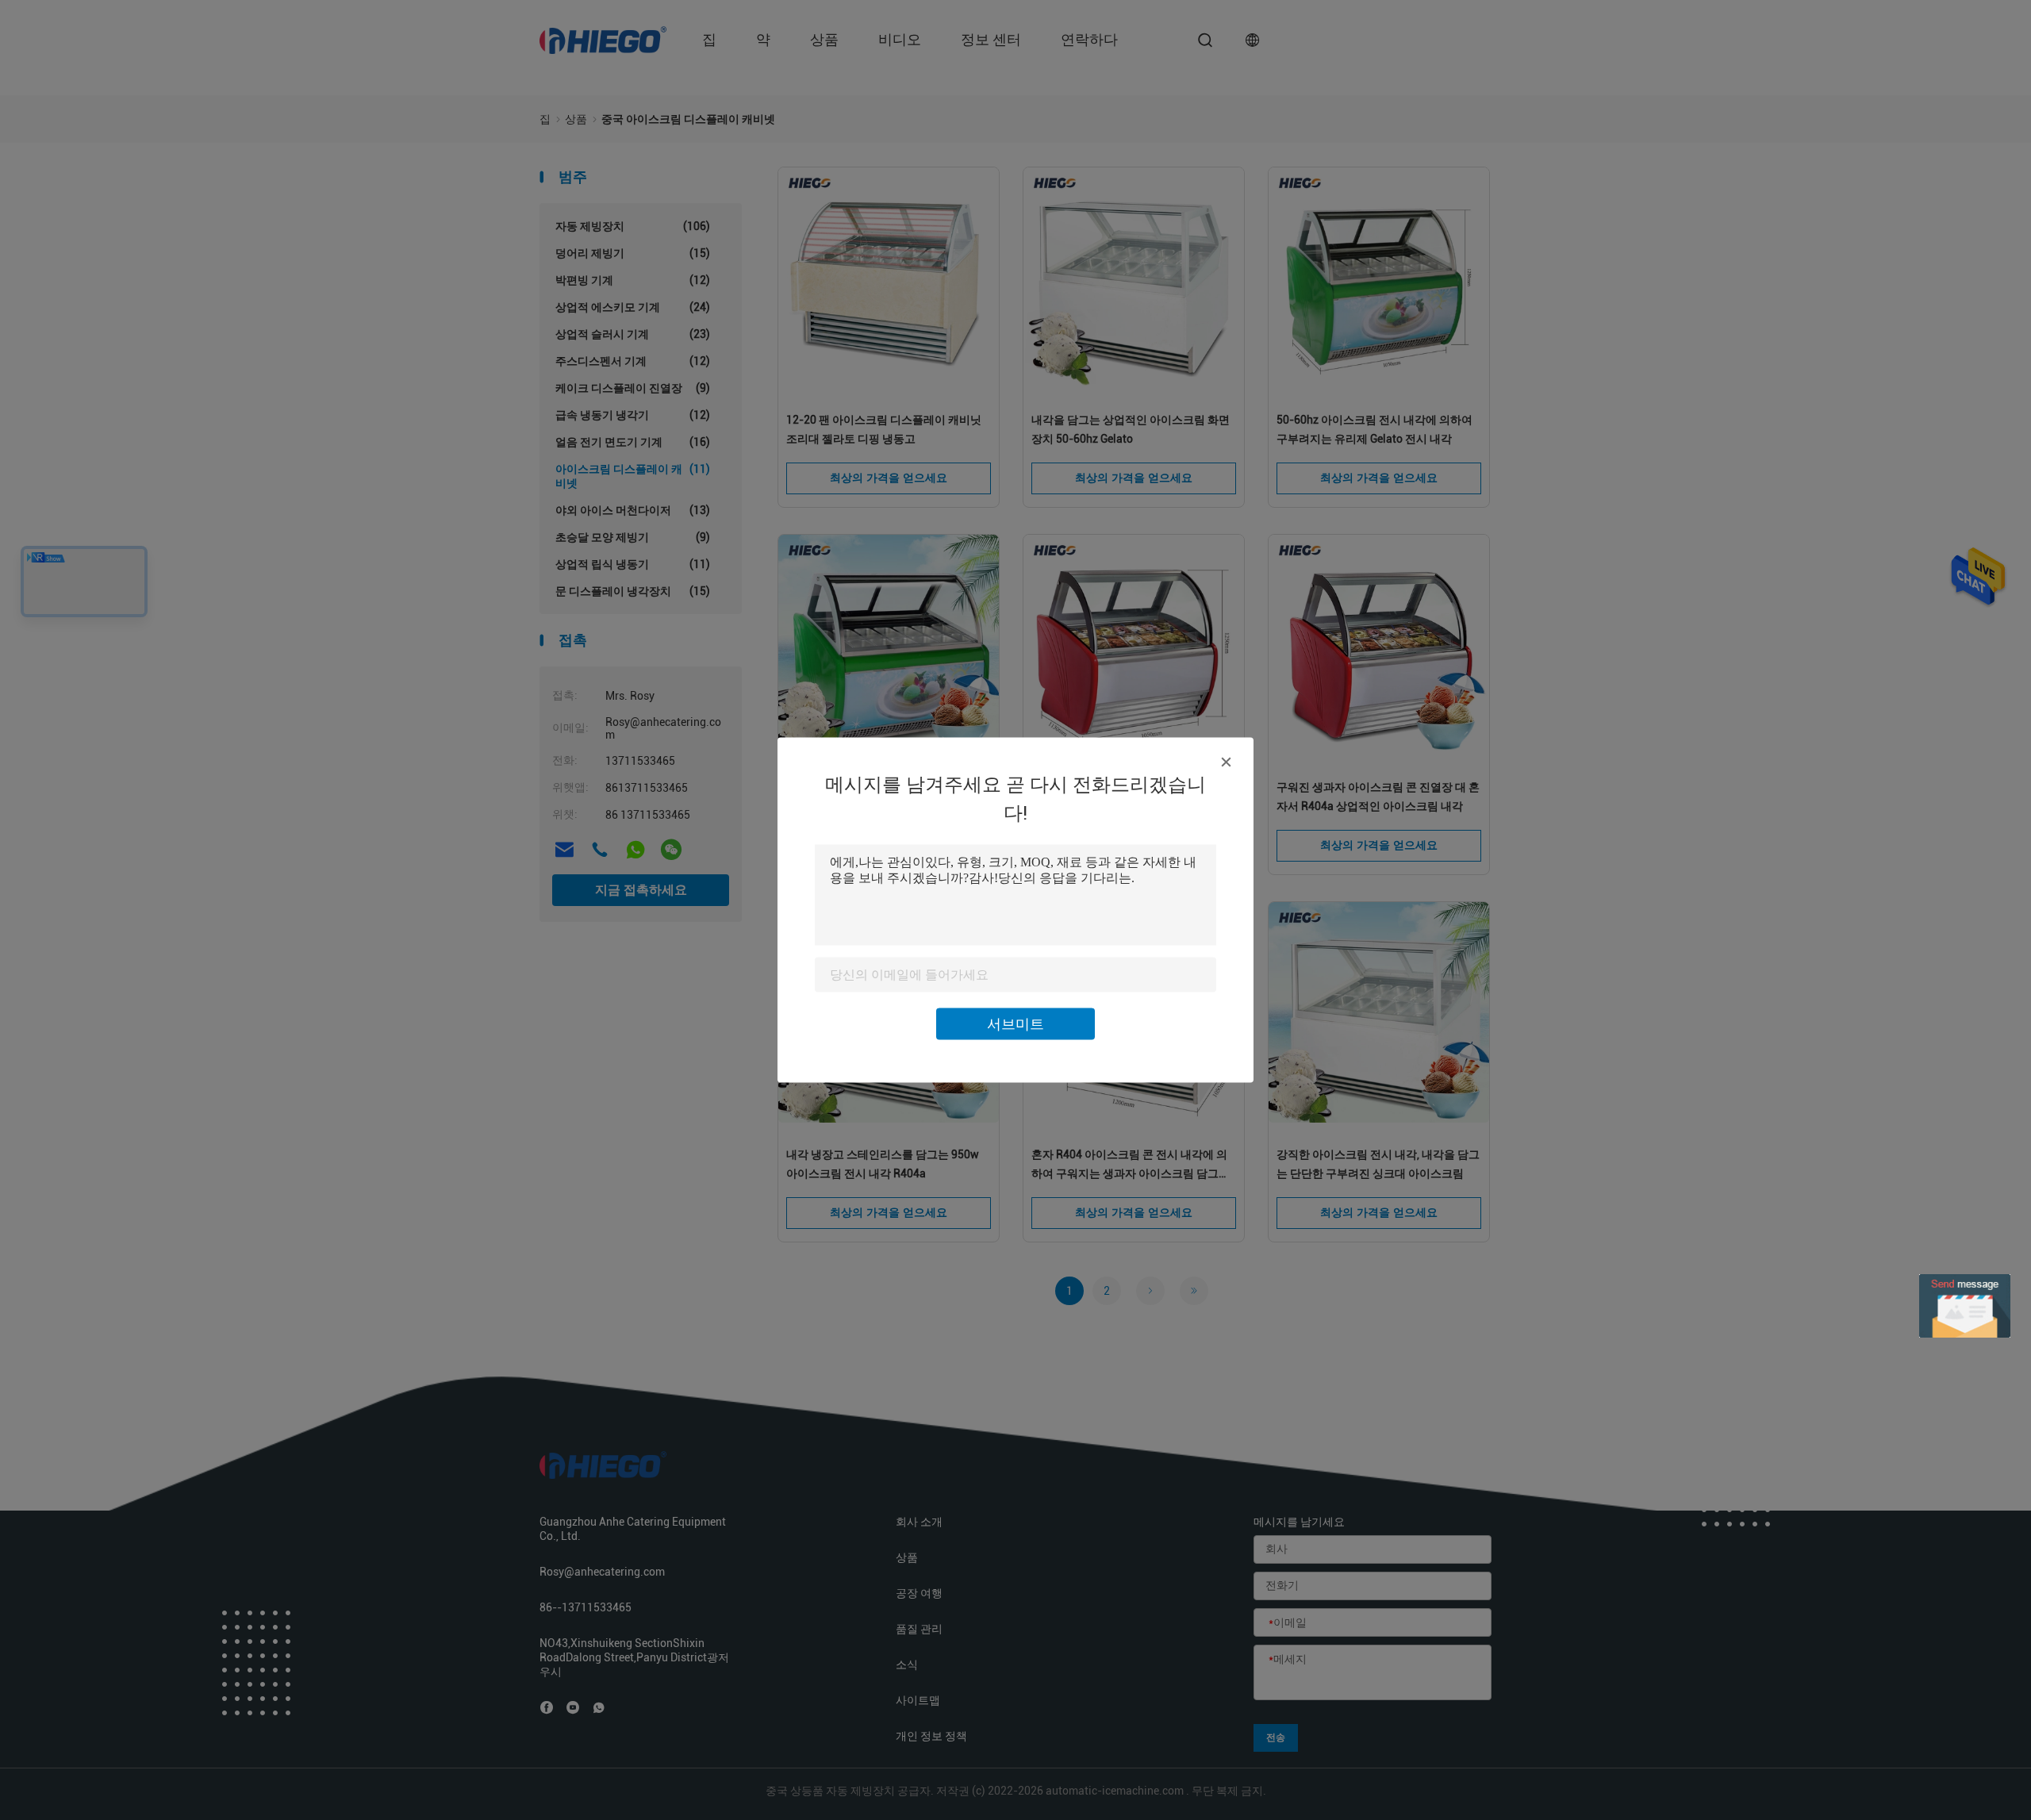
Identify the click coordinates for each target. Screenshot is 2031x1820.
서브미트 (1015, 1024)
